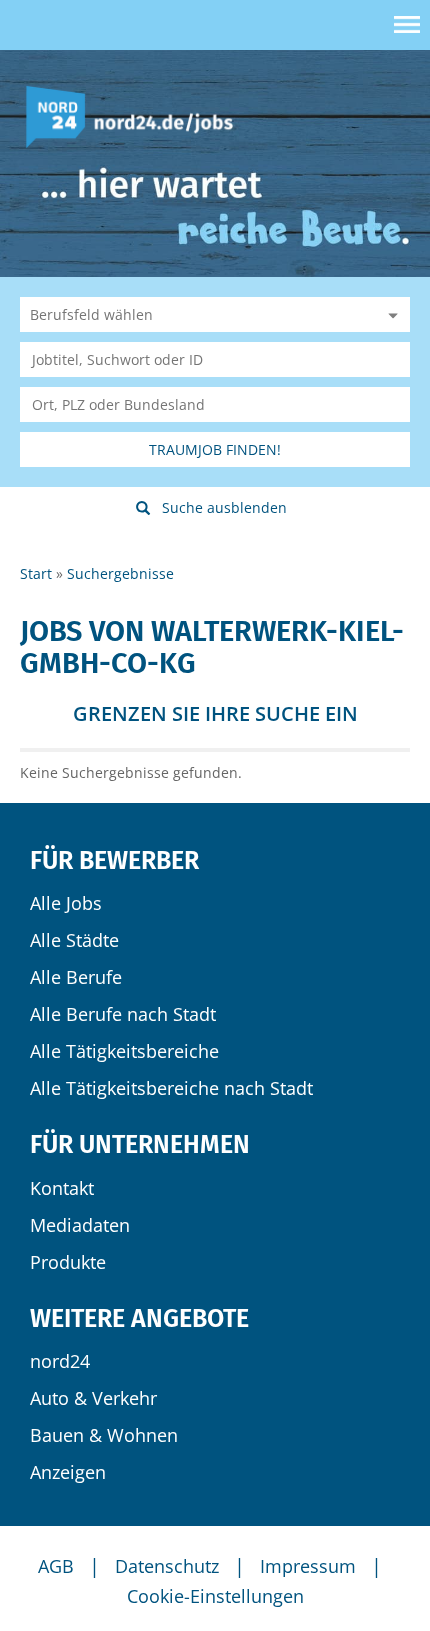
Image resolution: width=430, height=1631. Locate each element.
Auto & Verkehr (93, 1398)
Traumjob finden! (215, 449)
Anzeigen (68, 1472)
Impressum (308, 1566)
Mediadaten (80, 1225)
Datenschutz (167, 1566)
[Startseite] (137, 115)
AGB (56, 1566)
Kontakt (62, 1188)
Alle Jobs (66, 903)
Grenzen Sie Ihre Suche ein (215, 713)
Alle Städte (74, 940)
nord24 (60, 1361)
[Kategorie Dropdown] (390, 314)
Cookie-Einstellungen (215, 1596)
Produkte (68, 1262)
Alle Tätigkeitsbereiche (124, 1051)
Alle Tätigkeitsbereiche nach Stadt (171, 1088)
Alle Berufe (76, 977)
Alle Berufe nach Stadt (123, 1014)
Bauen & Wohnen (104, 1435)
